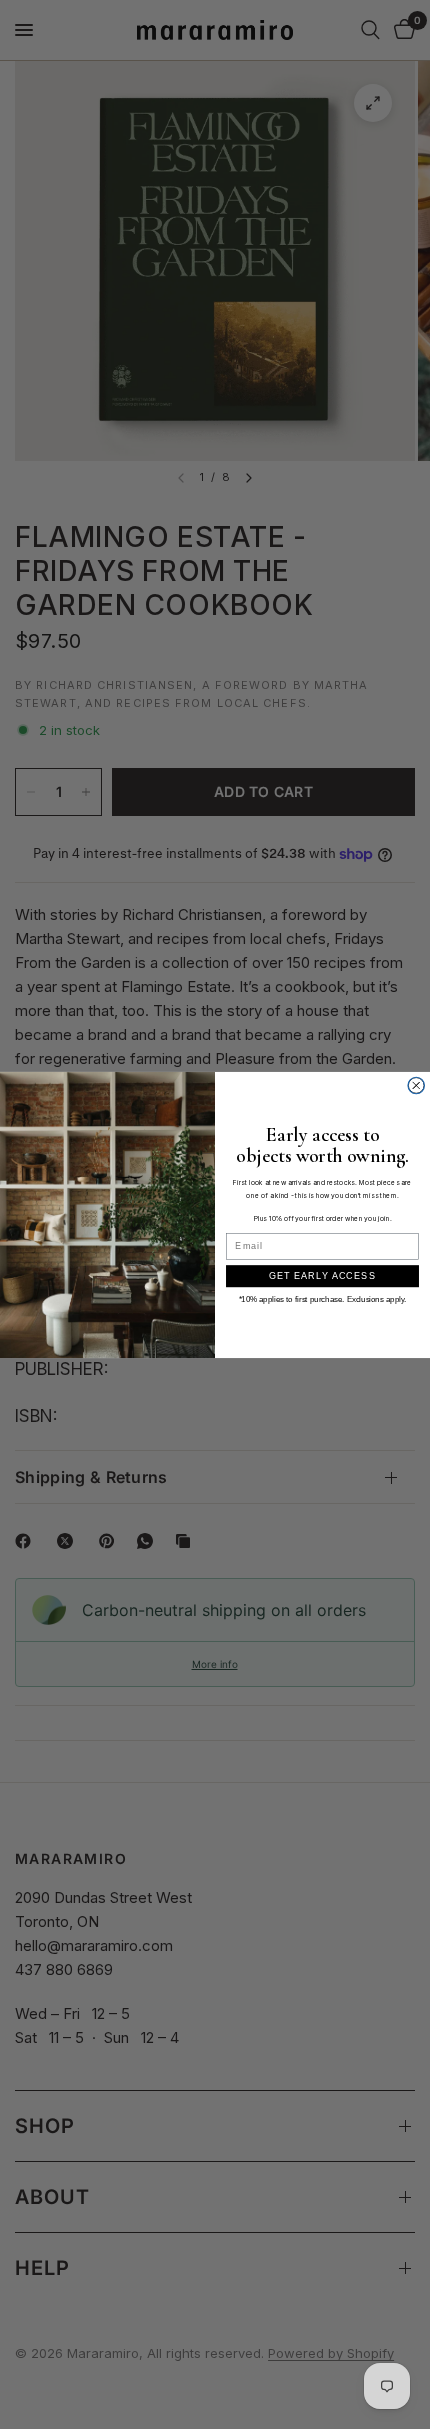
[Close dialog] (416, 1085)
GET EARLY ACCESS (322, 1275)
